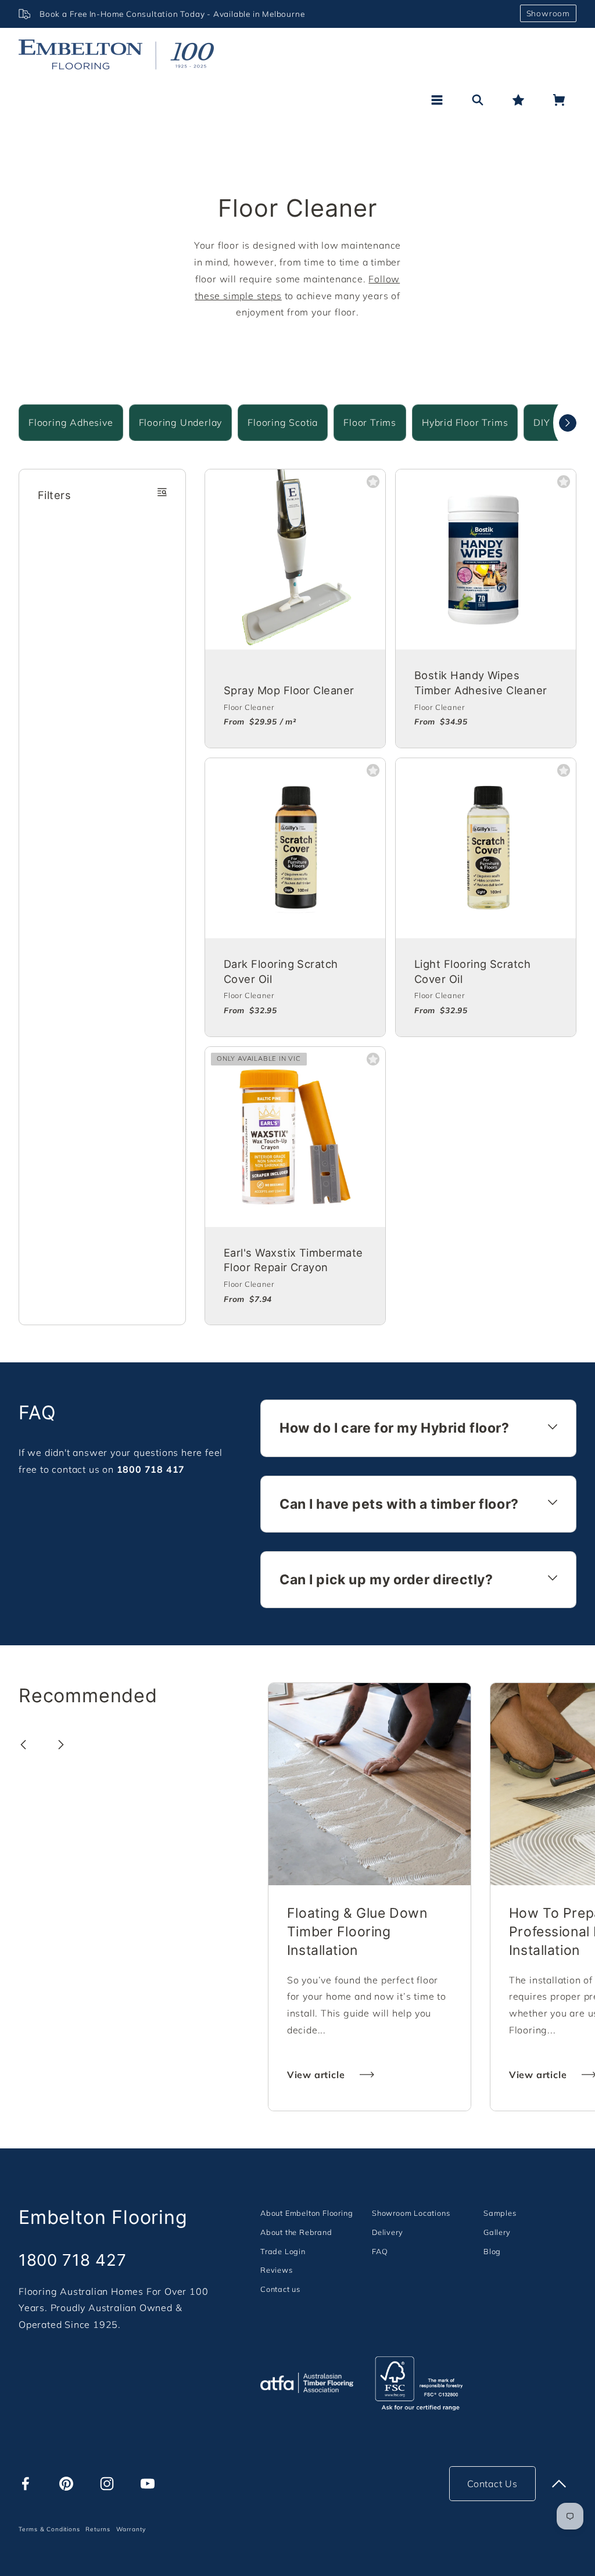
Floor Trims (370, 422)
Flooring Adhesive (71, 422)
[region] (265, 14)
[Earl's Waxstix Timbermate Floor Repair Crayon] (295, 1137)
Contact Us (492, 2484)
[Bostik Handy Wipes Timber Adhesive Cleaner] (486, 559)
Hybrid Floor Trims (465, 422)
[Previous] (23, 1745)
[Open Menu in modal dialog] (437, 100)
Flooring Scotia (283, 422)
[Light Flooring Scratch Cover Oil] (486, 848)
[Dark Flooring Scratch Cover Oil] (295, 848)
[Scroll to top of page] (559, 2484)
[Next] (568, 423)
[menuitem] (307, 2213)
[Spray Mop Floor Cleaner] (295, 559)
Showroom (548, 13)
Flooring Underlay (181, 422)
